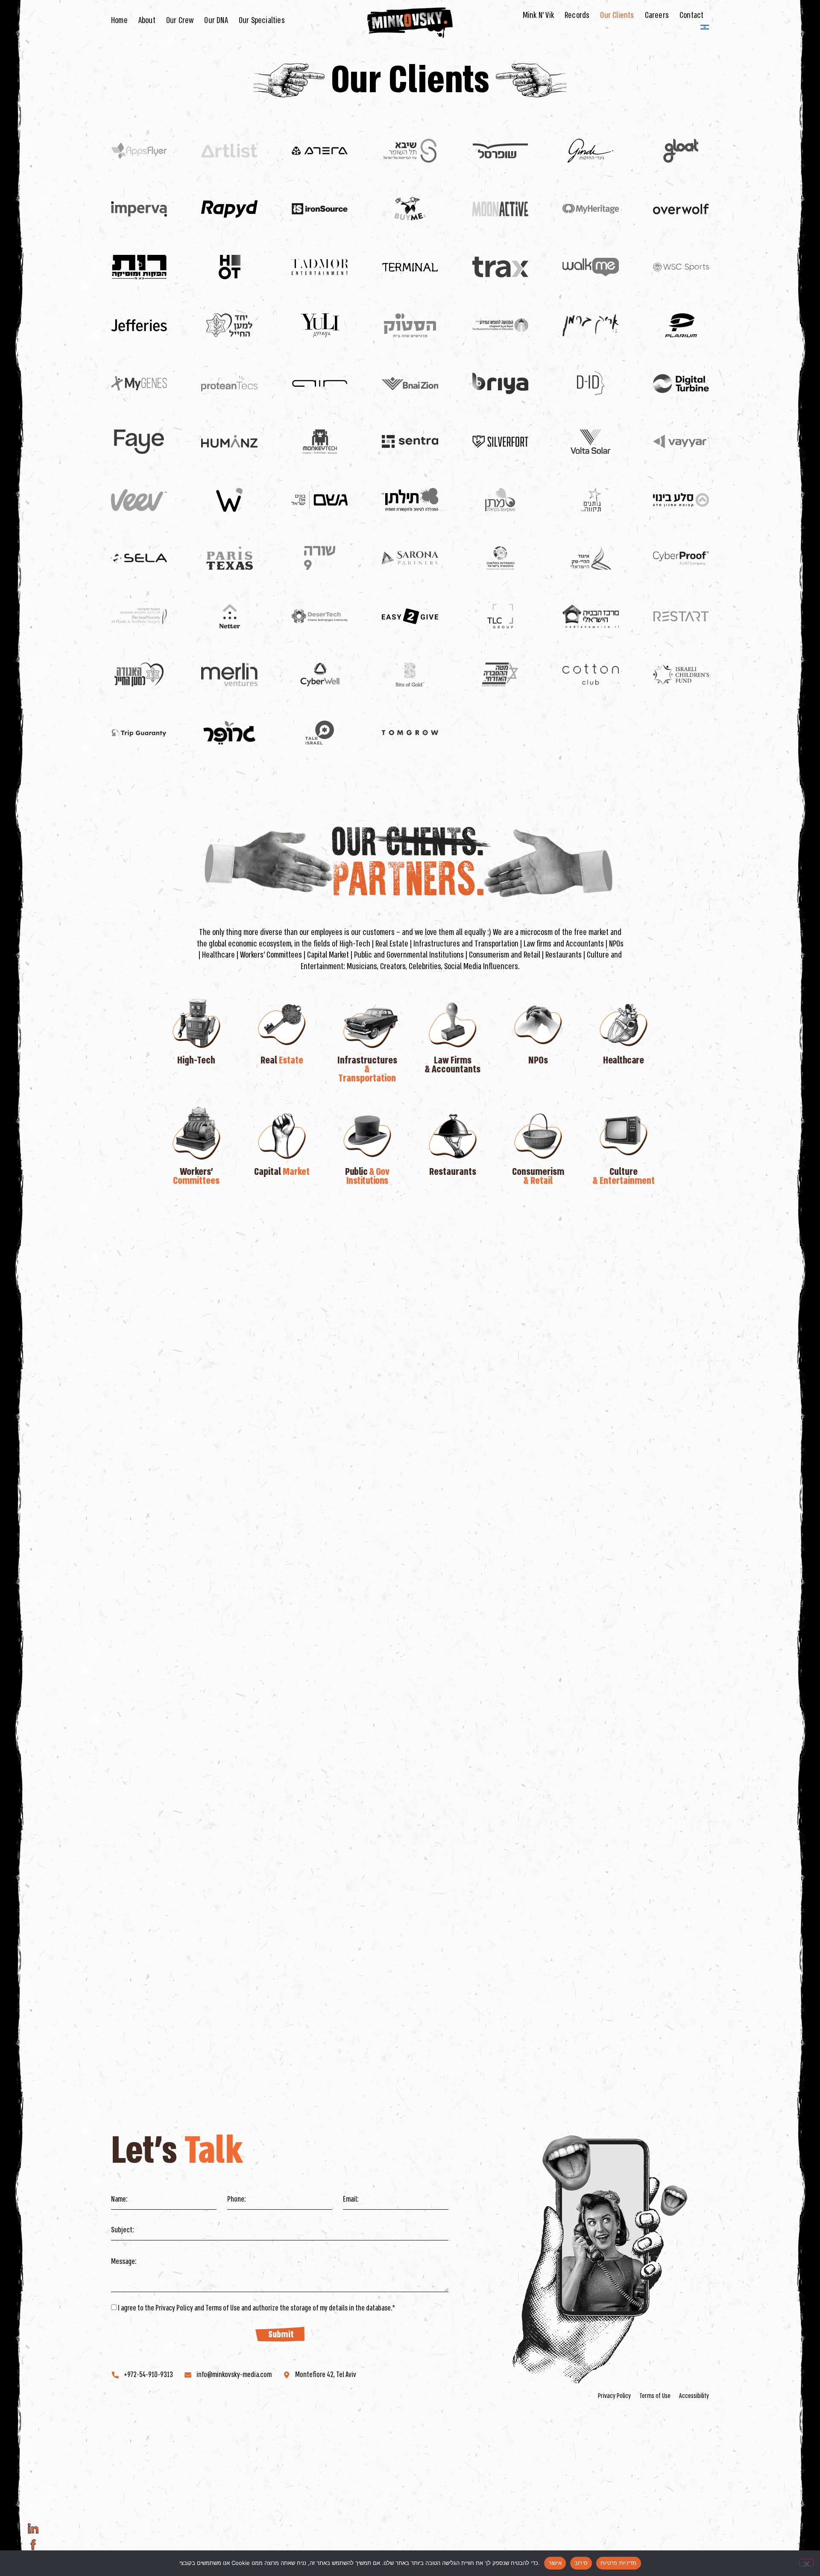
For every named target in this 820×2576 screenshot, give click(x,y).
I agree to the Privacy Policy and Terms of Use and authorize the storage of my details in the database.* (256, 2308)
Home (119, 20)
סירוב (581, 2563)
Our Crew (180, 20)
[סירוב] (806, 2563)
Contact (691, 15)
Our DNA (216, 20)
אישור (555, 2563)
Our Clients (617, 15)
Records (577, 15)
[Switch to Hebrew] (705, 27)
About (147, 20)
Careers (657, 15)
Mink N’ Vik (538, 15)
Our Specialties (262, 20)
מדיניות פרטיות (619, 2563)
